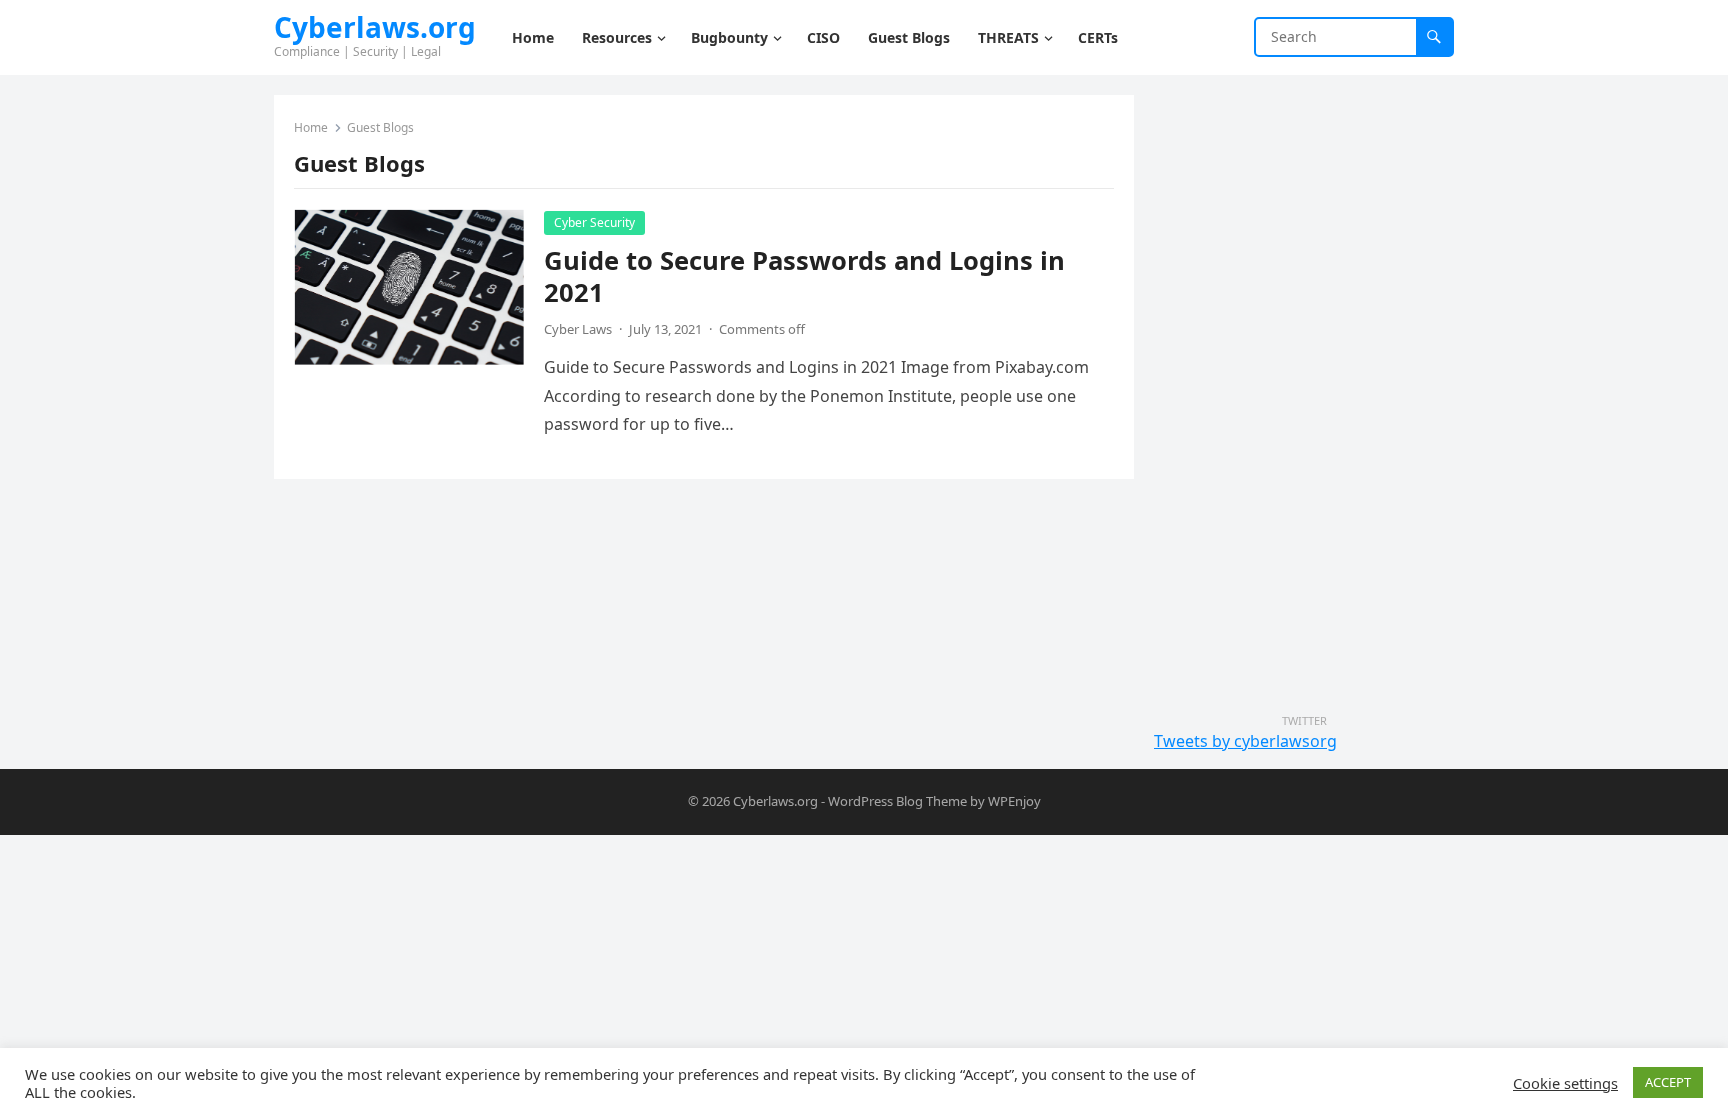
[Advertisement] (1304, 395)
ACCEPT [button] (1668, 1082)
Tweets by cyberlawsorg (1245, 741)
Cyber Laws (578, 329)
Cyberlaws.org (375, 27)
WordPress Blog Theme (897, 801)
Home (311, 127)
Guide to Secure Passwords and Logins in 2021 (804, 276)
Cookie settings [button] (1565, 1083)
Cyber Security (594, 222)
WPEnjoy (1014, 801)
